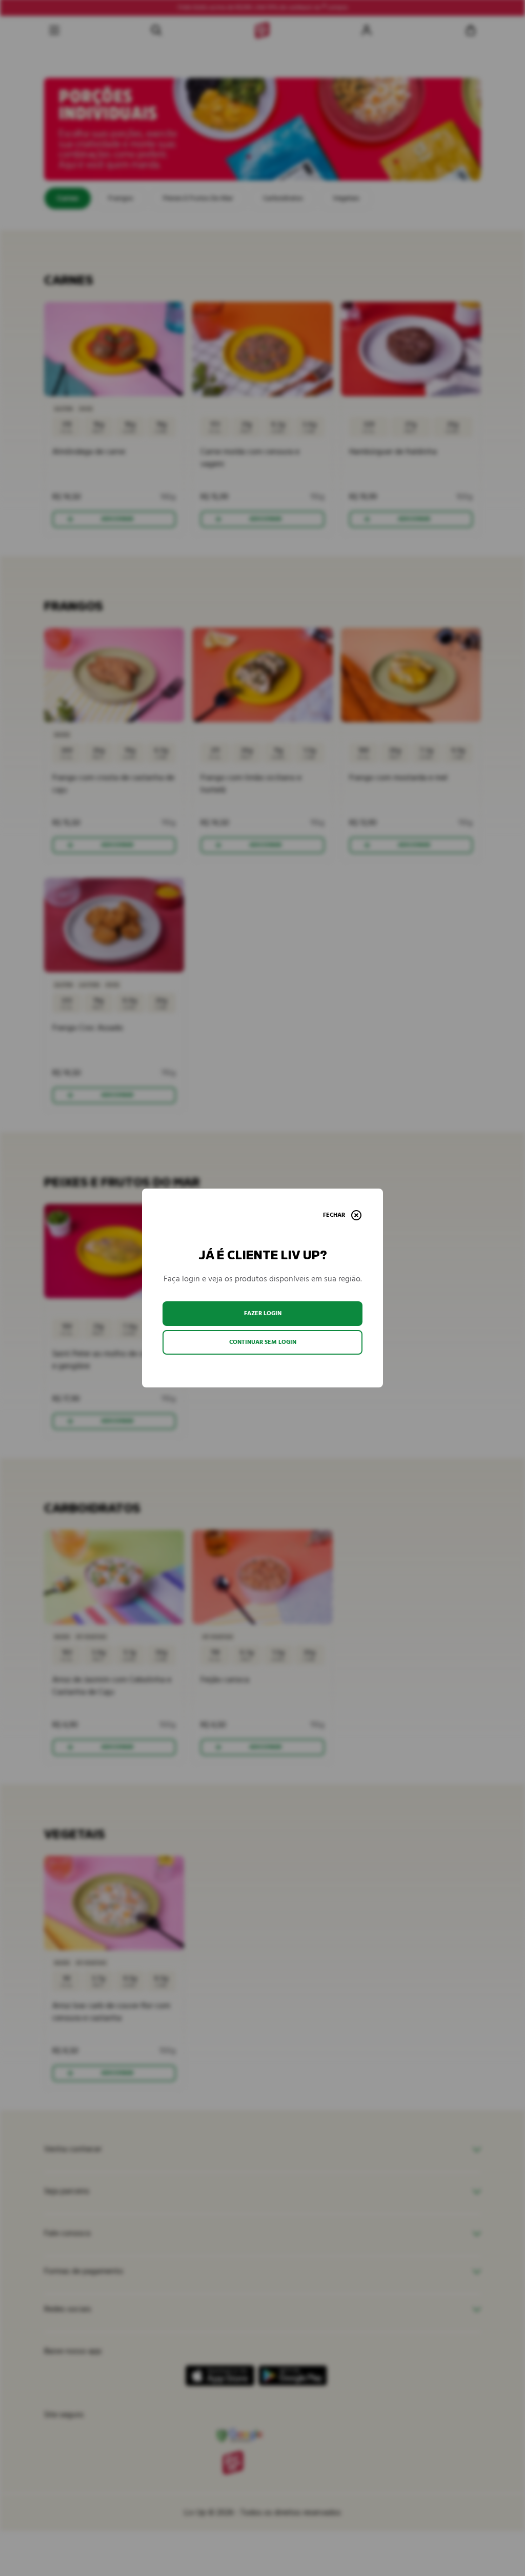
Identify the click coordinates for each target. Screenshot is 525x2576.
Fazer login (263, 1313)
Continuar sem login (263, 1342)
